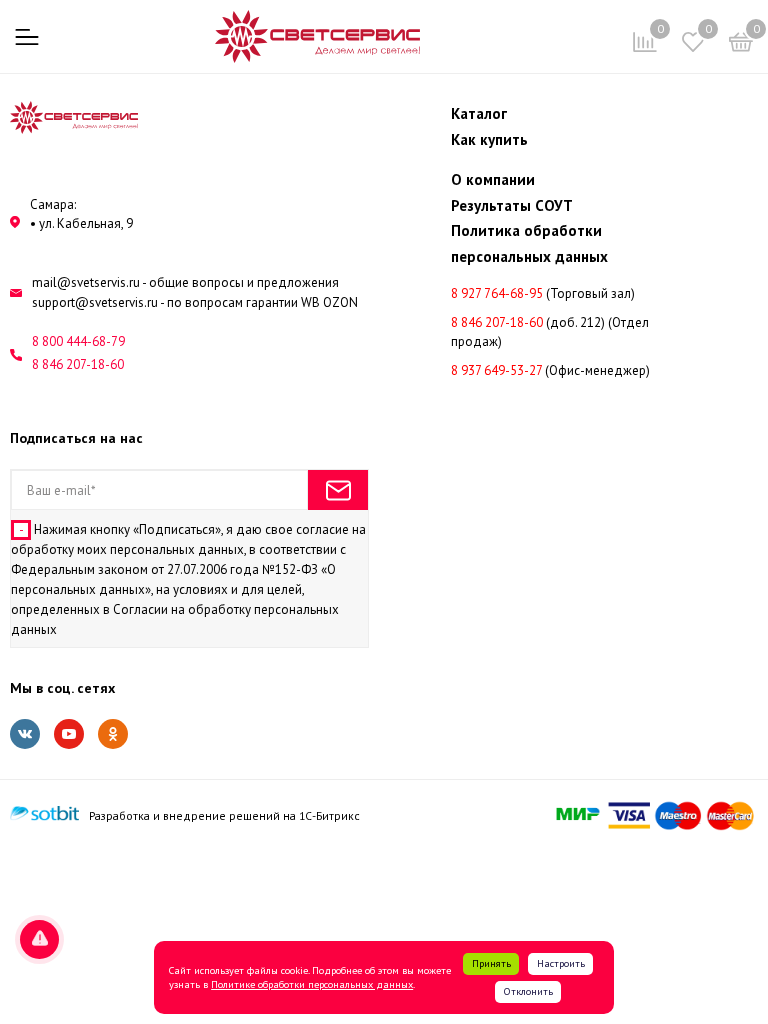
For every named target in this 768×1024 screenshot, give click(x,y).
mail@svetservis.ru (86, 282)
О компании (493, 179)
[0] (741, 45)
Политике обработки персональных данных (312, 984)
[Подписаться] (338, 490)
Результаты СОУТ (512, 205)
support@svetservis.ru (95, 302)
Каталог (479, 113)
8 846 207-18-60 (78, 364)
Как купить (489, 139)
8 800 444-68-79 (78, 341)
